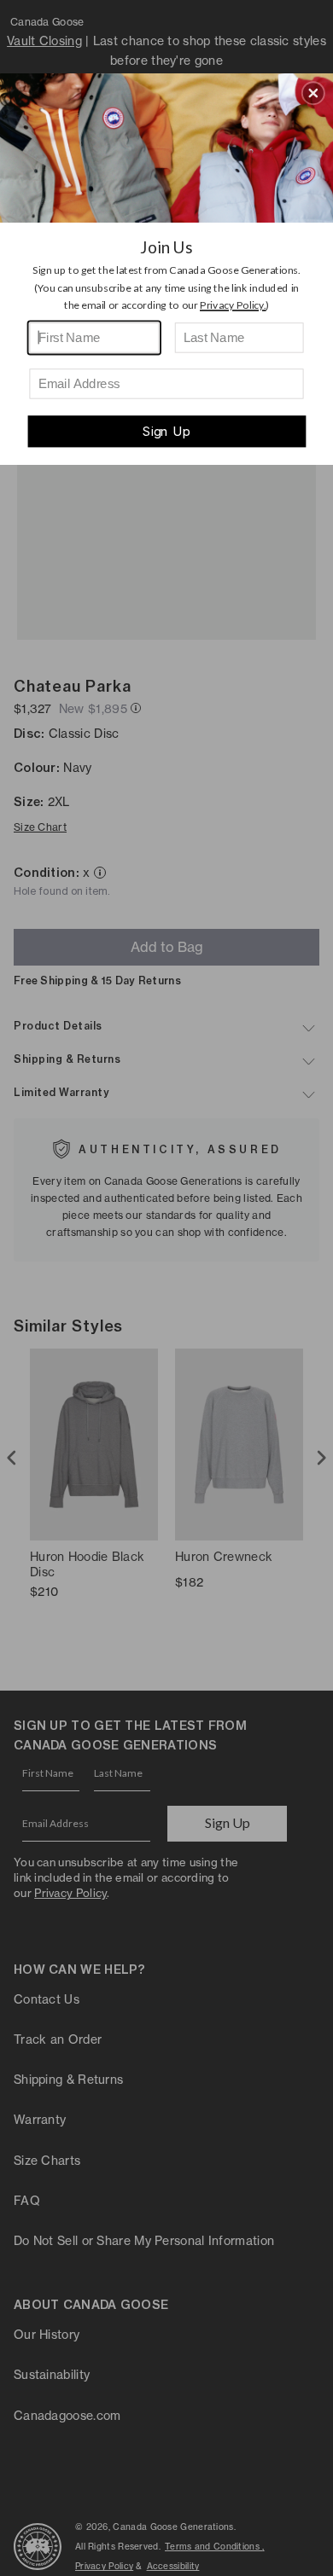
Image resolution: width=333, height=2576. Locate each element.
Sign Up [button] (167, 431)
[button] (313, 93)
